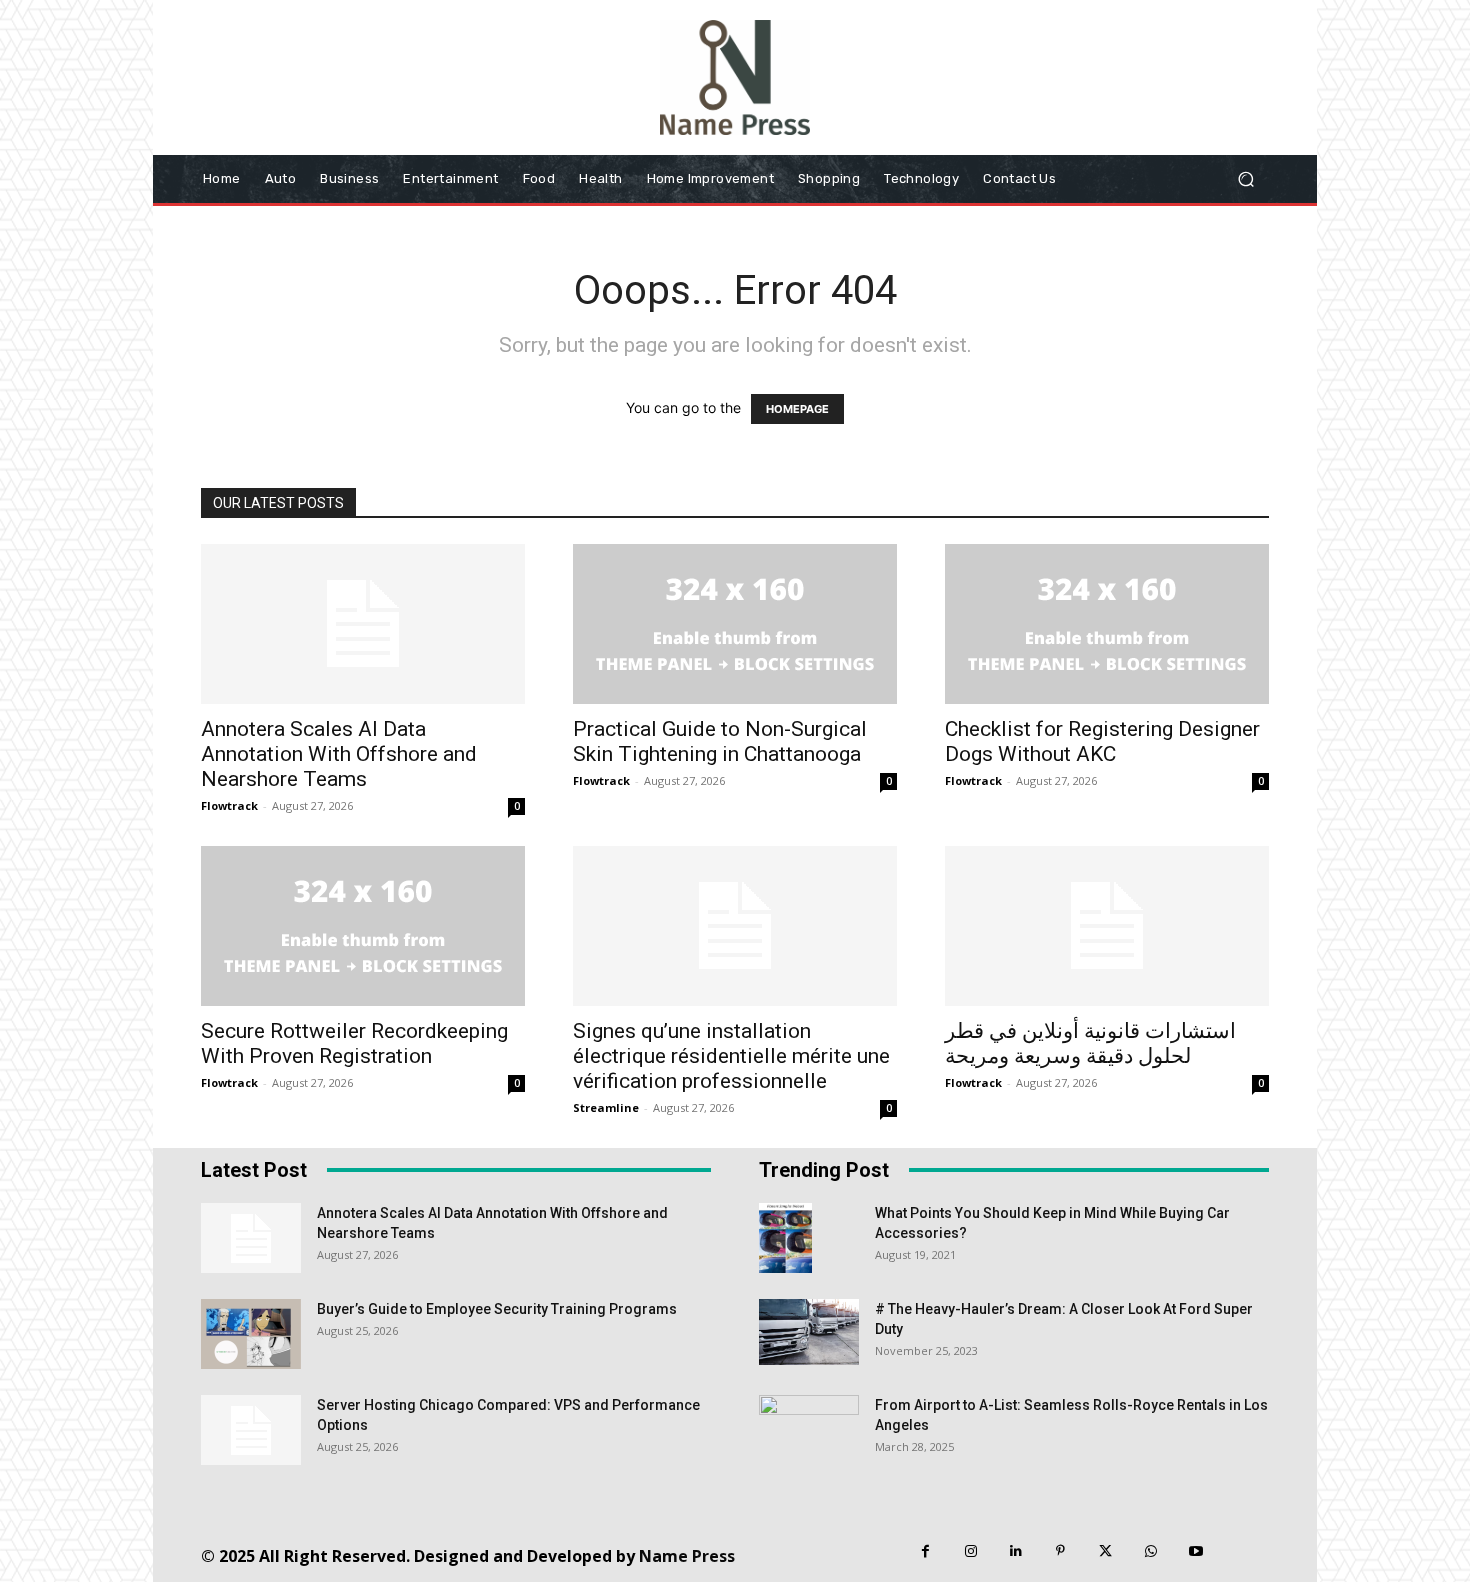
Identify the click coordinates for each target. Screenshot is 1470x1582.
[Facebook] (925, 1551)
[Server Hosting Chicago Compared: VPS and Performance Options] (251, 1430)
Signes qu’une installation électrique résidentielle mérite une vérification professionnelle (731, 1056)
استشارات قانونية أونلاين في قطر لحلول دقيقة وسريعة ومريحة (1090, 1043)
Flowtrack (229, 805)
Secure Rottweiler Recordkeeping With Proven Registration (354, 1043)
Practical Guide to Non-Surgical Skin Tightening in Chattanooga (720, 741)
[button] (1245, 178)
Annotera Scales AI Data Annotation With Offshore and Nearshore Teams (339, 754)
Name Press (687, 1556)
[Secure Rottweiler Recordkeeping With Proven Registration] (363, 926)
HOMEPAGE (797, 409)
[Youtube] (1195, 1551)
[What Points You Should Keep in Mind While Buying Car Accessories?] (785, 1238)
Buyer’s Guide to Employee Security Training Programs (497, 1309)
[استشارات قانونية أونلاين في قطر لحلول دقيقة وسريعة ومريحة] (1107, 926)
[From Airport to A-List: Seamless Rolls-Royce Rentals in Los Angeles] (809, 1430)
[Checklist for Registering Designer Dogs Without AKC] (1107, 624)
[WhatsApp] (1150, 1551)
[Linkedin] (1015, 1551)
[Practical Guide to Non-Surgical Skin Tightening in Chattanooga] (735, 624)
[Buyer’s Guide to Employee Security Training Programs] (251, 1334)
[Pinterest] (1060, 1551)
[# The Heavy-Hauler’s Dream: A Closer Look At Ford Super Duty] (809, 1332)
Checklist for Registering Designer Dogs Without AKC (1102, 741)
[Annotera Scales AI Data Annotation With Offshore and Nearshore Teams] (363, 624)
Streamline (606, 1107)
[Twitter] (1105, 1551)
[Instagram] (970, 1551)
